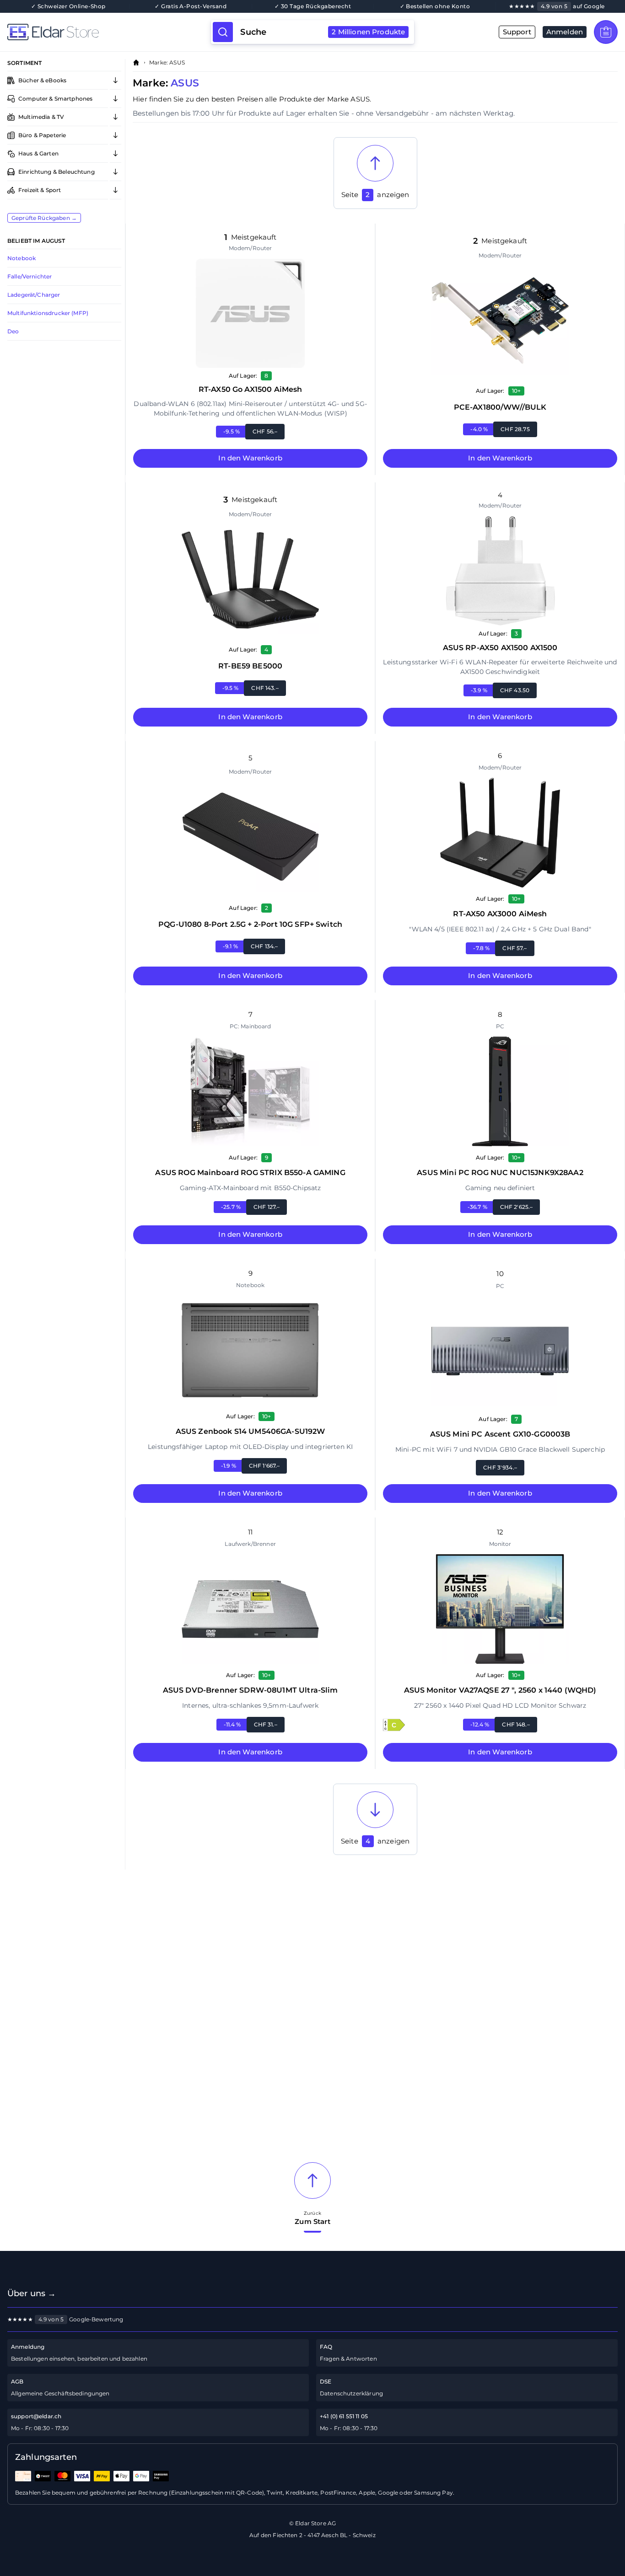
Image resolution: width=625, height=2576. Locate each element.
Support (517, 32)
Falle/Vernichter (30, 276)
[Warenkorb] (606, 32)
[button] (394, 1725)
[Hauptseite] (109, 32)
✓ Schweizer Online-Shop (68, 6)
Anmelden (565, 32)
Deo (13, 331)
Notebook (22, 258)
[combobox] (323, 32)
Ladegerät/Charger (34, 295)
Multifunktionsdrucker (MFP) (48, 313)
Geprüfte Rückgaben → (44, 218)
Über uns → (32, 2293)
